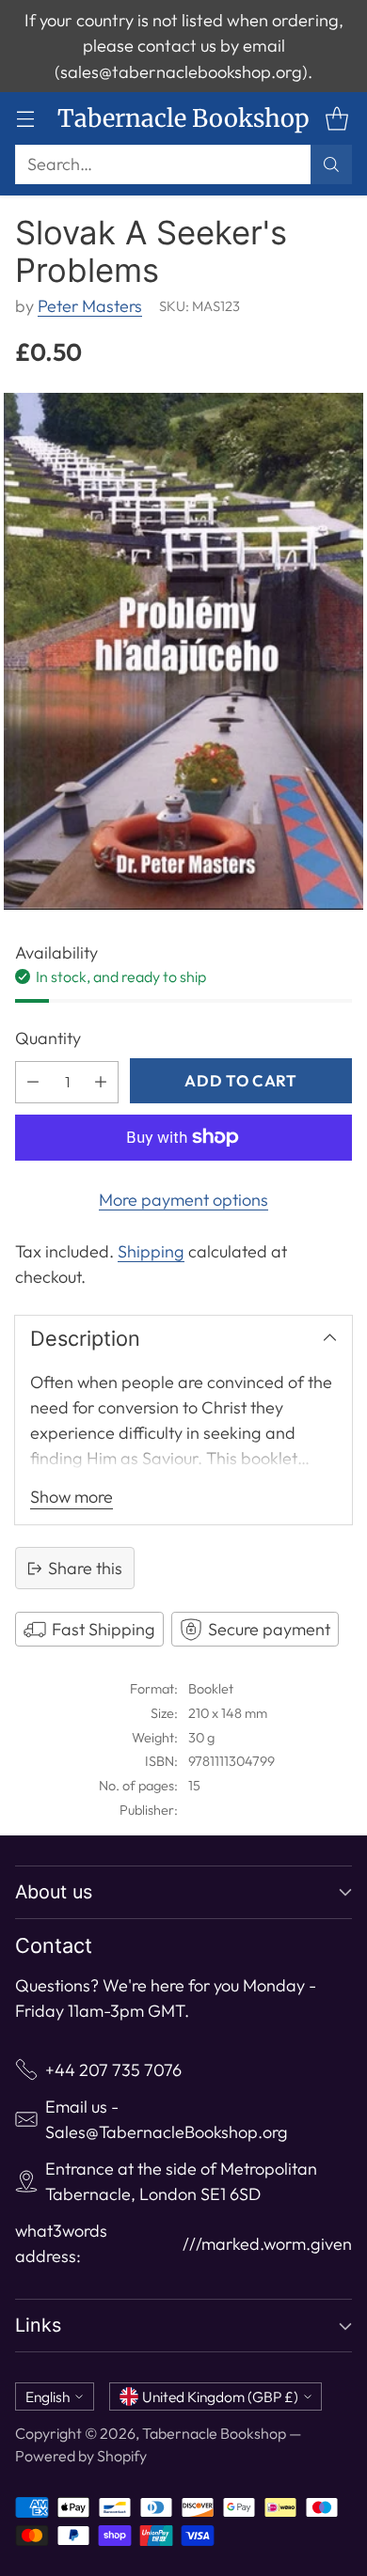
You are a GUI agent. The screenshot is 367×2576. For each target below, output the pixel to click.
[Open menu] (25, 119)
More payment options (183, 1200)
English (48, 2396)
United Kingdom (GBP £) (220, 2396)
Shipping (151, 1251)
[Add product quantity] (101, 1082)
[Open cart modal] (336, 119)
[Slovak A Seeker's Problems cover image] (183, 651)
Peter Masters (90, 306)
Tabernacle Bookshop (214, 2433)
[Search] (331, 164)
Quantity (48, 1038)
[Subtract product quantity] (33, 1082)
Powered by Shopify (81, 2456)
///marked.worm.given (267, 2244)
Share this (85, 1568)
